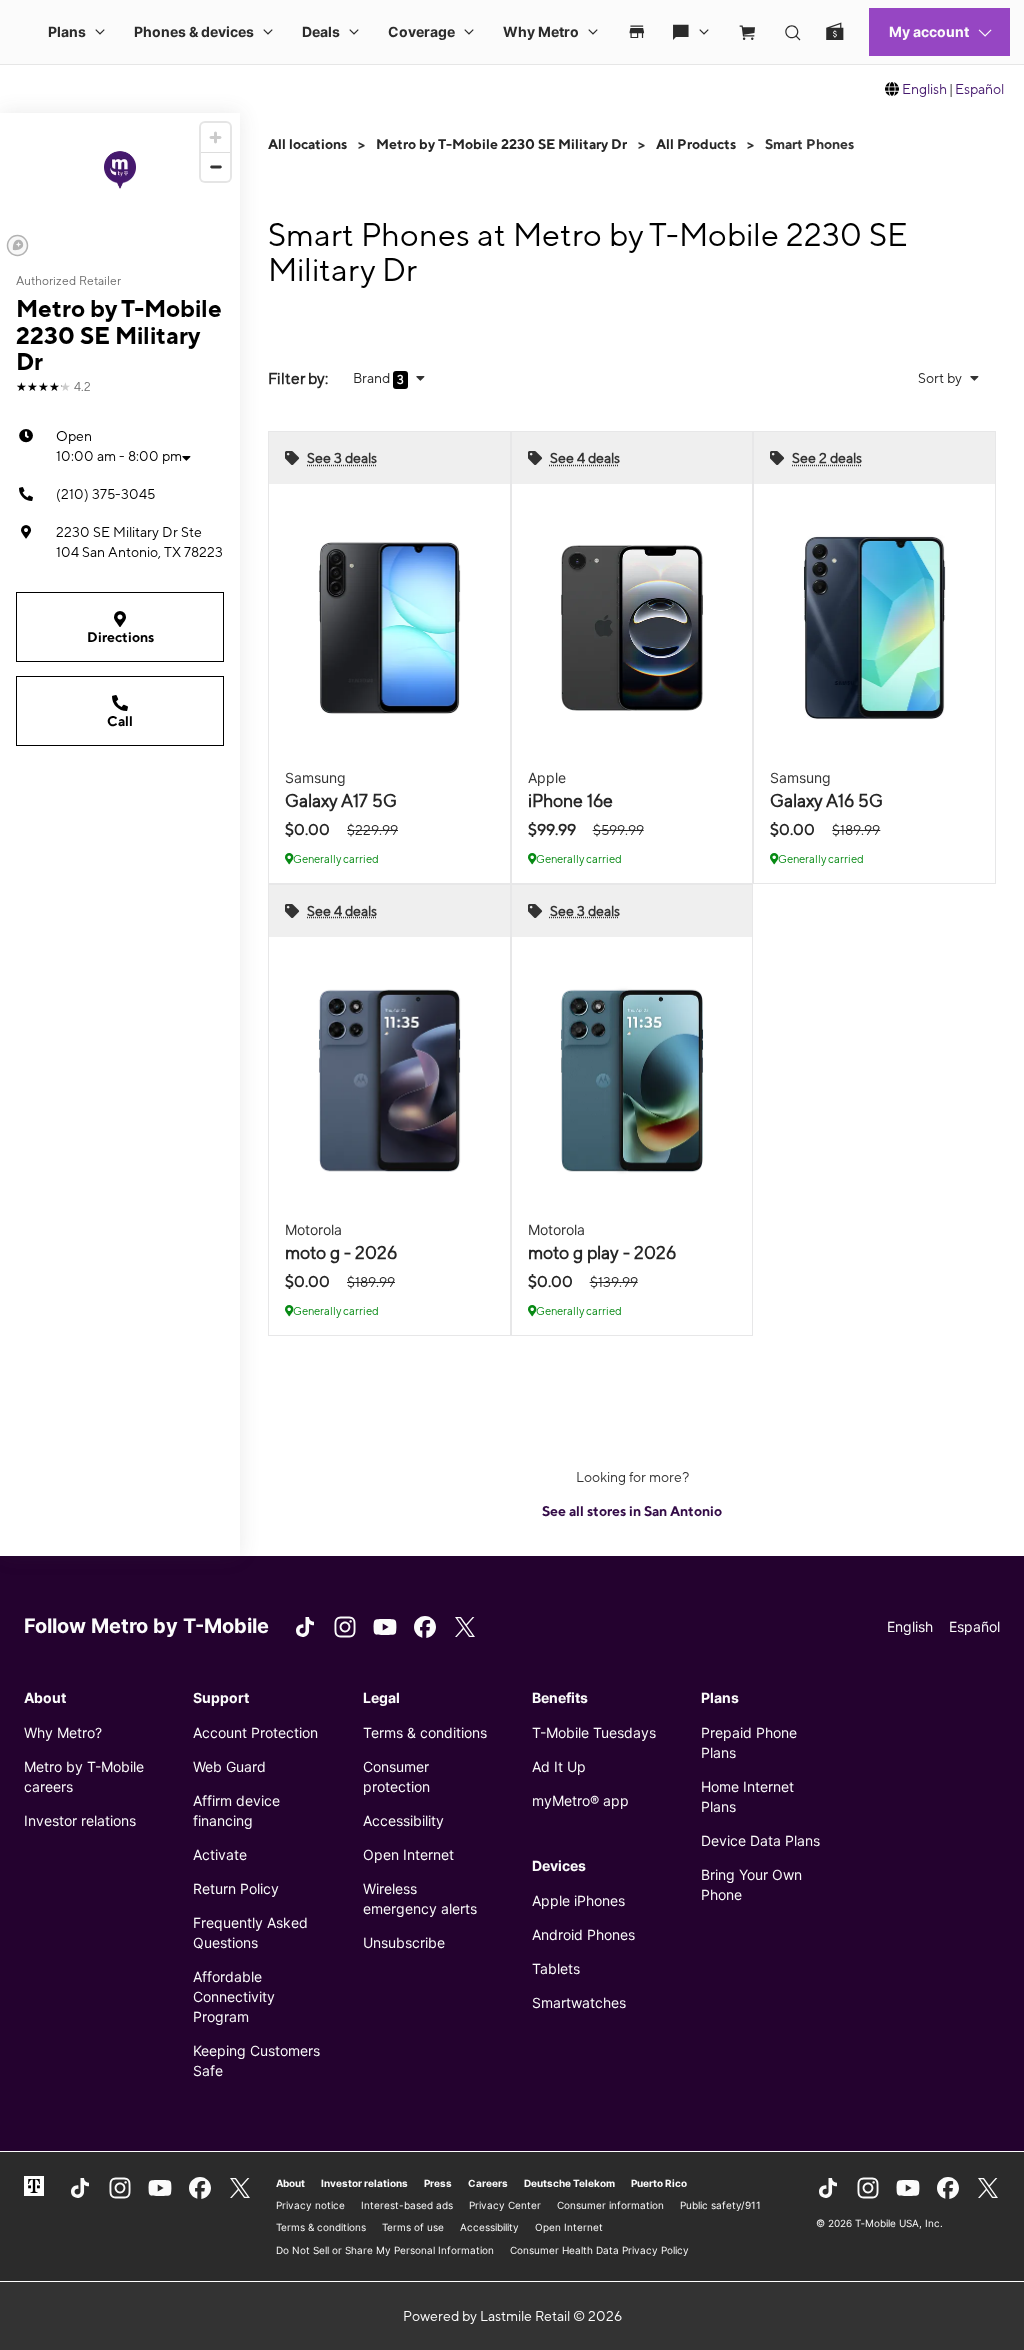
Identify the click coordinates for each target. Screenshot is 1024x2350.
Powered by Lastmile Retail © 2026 (512, 2316)
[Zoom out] (215, 166)
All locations (307, 144)
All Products (696, 144)
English (924, 89)
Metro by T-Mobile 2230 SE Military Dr (501, 144)
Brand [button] (373, 378)
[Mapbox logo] (17, 245)
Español (979, 89)
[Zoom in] (215, 137)
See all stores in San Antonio (632, 1511)
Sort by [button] (941, 378)
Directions (120, 637)
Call (120, 721)
